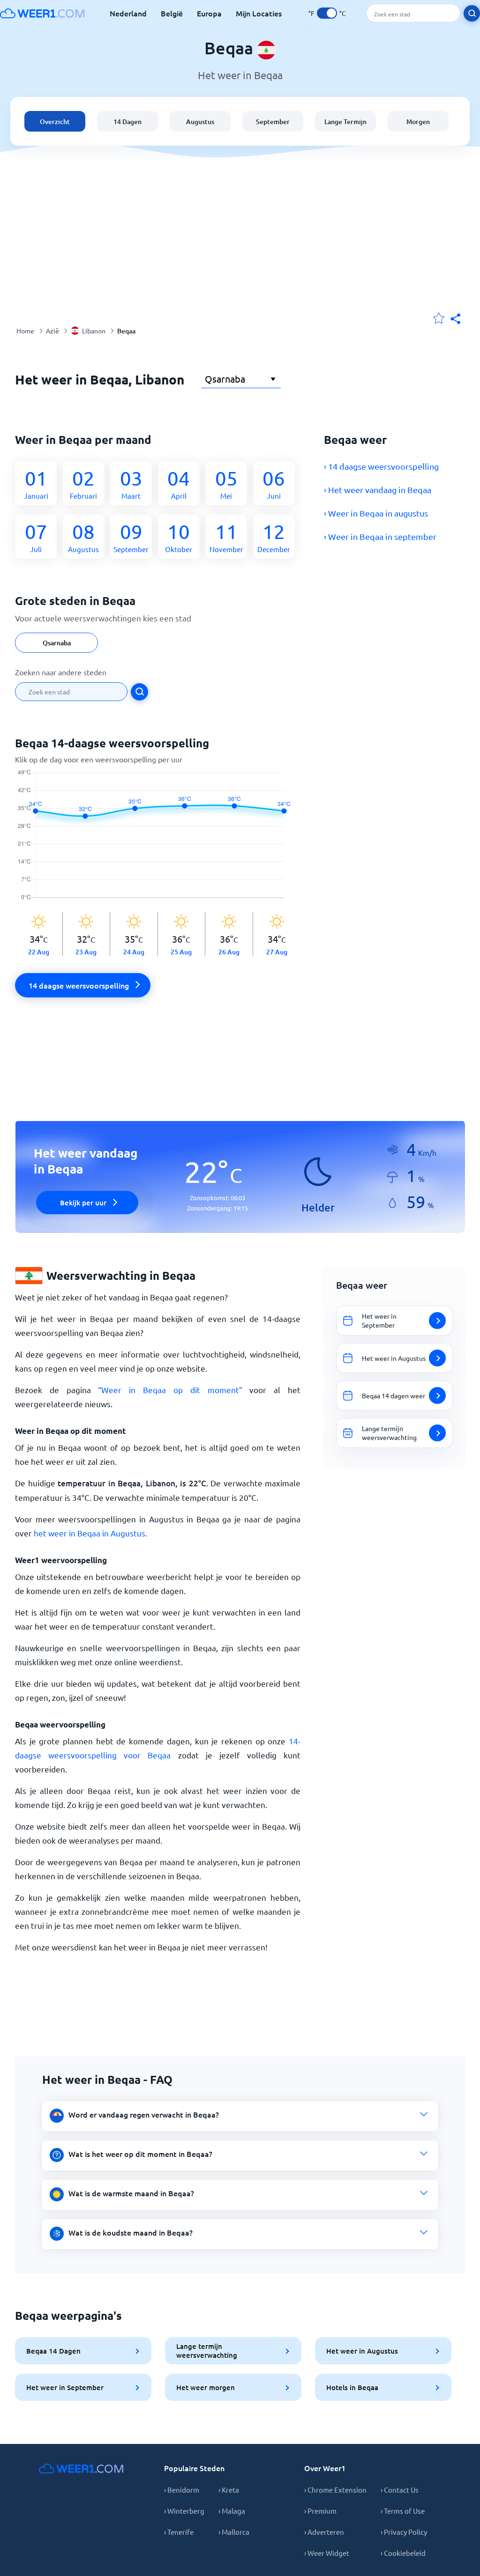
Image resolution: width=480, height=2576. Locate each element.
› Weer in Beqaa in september (380, 536)
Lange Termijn (345, 122)
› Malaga (232, 2511)
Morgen (418, 122)
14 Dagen (127, 122)
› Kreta (229, 2490)
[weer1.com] (42, 13)
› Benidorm (182, 2490)
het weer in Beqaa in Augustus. (90, 1533)
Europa (209, 13)
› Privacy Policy (404, 2532)
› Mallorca (234, 2532)
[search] (472, 13)
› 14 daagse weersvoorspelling (381, 466)
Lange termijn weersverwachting (207, 2351)
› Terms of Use (403, 2511)
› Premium (320, 2511)
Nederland (128, 13)
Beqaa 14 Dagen (53, 2351)
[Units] (327, 13)
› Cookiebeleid (403, 2553)
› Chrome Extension (335, 2490)
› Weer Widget (327, 2553)
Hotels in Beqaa (352, 2387)
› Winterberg (184, 2511)
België (172, 13)
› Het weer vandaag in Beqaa (378, 490)
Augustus (200, 122)
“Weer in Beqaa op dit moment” (170, 1390)
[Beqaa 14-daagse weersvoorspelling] (158, 841)
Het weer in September (65, 2387)
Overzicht (55, 122)
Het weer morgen (206, 2387)
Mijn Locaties (259, 13)
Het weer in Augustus (362, 2351)
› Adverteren (324, 2532)
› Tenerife (179, 2532)
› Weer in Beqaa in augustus (376, 513)
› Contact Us (400, 2490)
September (273, 122)
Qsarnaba (57, 643)
